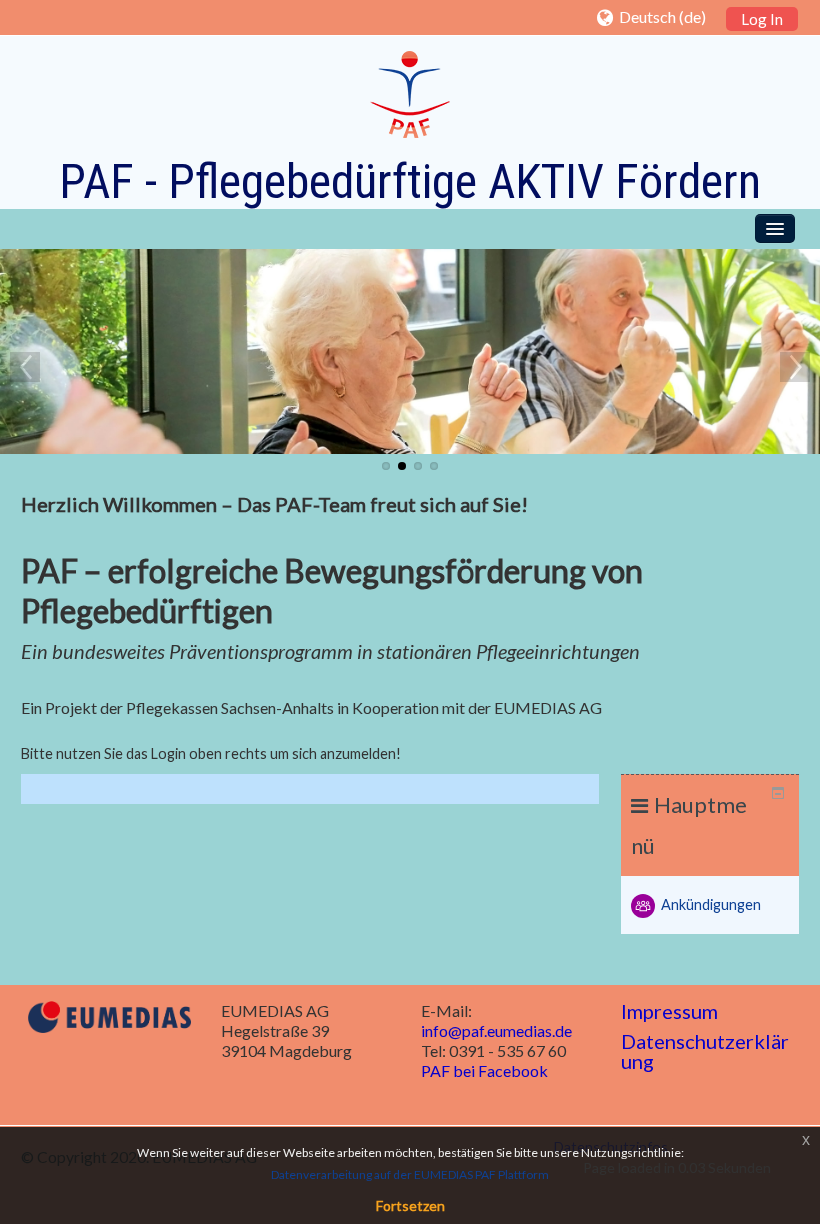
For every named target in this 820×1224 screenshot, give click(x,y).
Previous (25, 367)
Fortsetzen (410, 1205)
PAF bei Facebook (484, 1070)
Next (795, 367)
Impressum (669, 1011)
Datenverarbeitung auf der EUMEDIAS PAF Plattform (410, 1174)
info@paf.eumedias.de (496, 1030)
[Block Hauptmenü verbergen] (778, 793)
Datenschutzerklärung (705, 1051)
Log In (762, 19)
